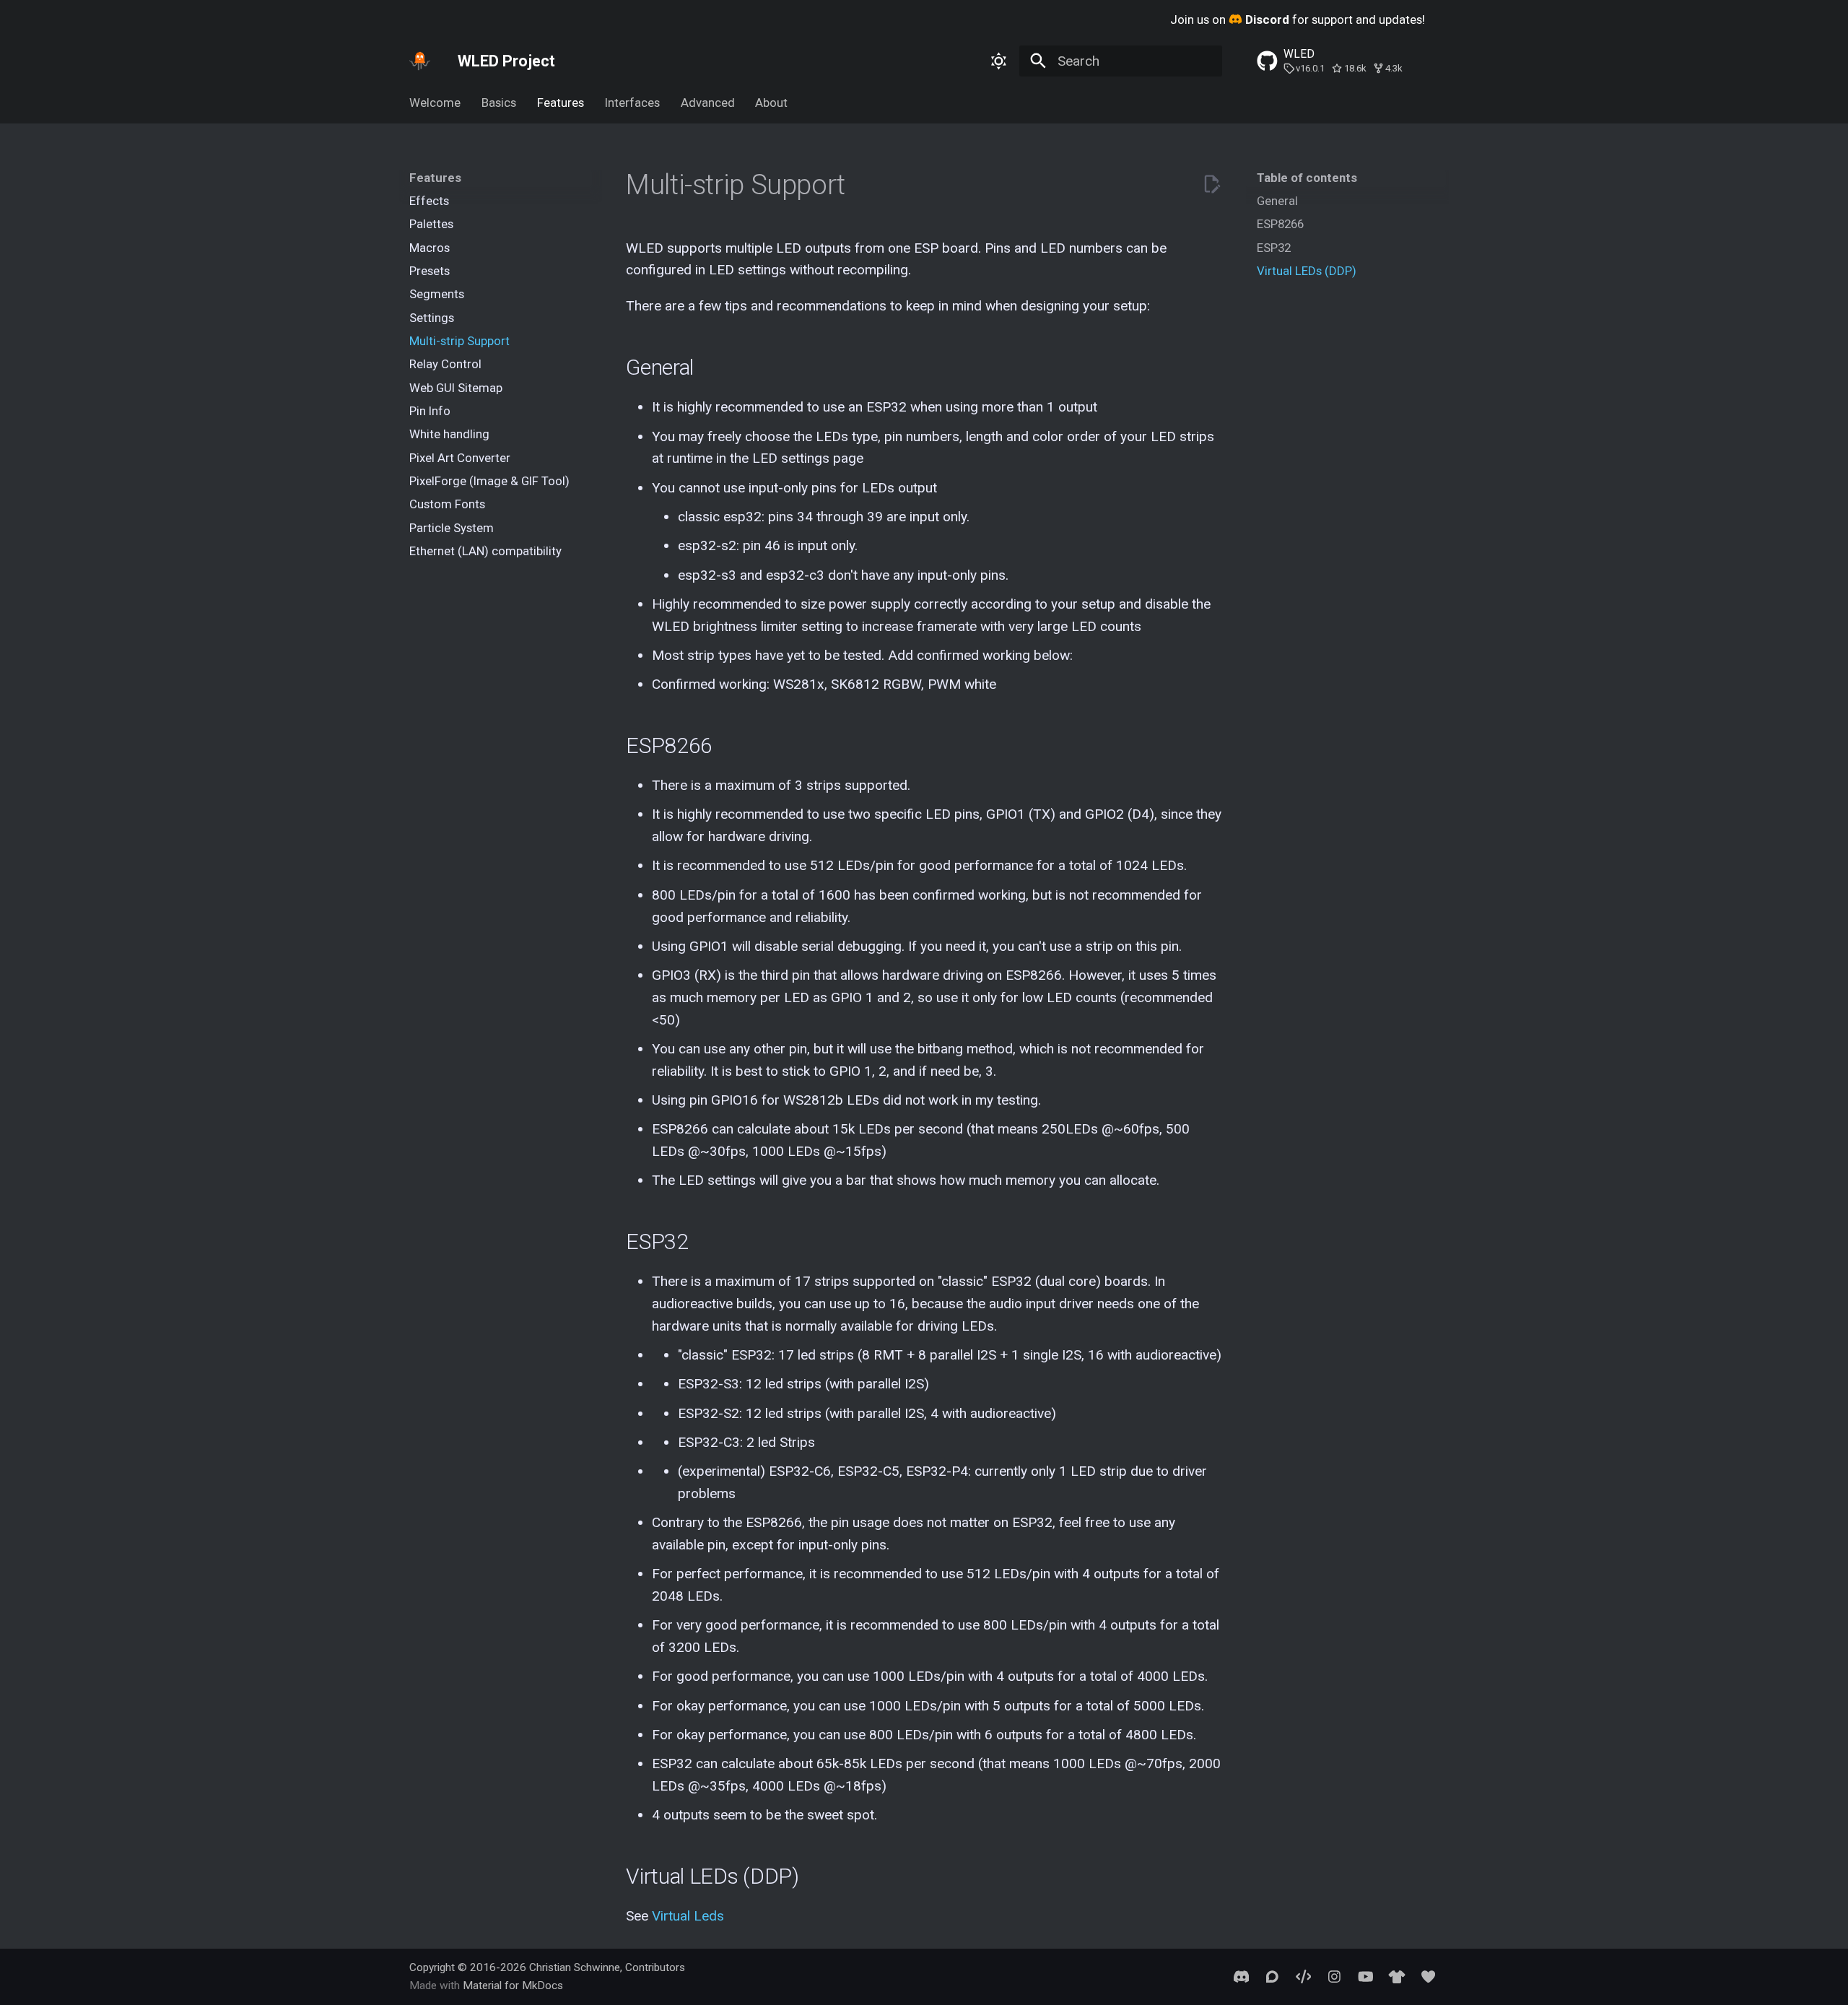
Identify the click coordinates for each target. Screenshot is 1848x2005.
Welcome (435, 103)
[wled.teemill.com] (1397, 1976)
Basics (499, 103)
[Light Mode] (998, 61)
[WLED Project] (420, 61)
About (771, 103)
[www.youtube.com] (1366, 1976)
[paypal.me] (1428, 1976)
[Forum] (1272, 1976)
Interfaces (632, 103)
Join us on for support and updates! (1298, 19)
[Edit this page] (1212, 184)
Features (561, 103)
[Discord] (1241, 1976)
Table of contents (1307, 178)
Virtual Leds (688, 1916)
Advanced (707, 103)
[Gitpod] (1303, 1976)
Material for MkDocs (513, 1986)
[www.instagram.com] (1335, 1976)
